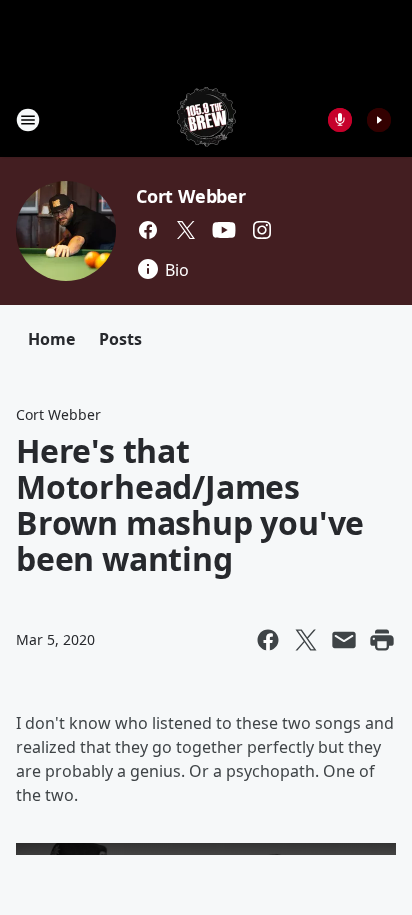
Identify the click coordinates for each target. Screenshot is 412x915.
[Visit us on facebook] (148, 230)
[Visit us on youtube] (224, 230)
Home (51, 339)
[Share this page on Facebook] (268, 640)
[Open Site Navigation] (28, 120)
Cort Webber (191, 196)
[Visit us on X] (186, 230)
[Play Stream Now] (379, 120)
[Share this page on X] (306, 640)
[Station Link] (206, 119)
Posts (120, 339)
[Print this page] (382, 640)
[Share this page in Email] (344, 640)
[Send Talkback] (340, 120)
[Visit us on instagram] (262, 230)
